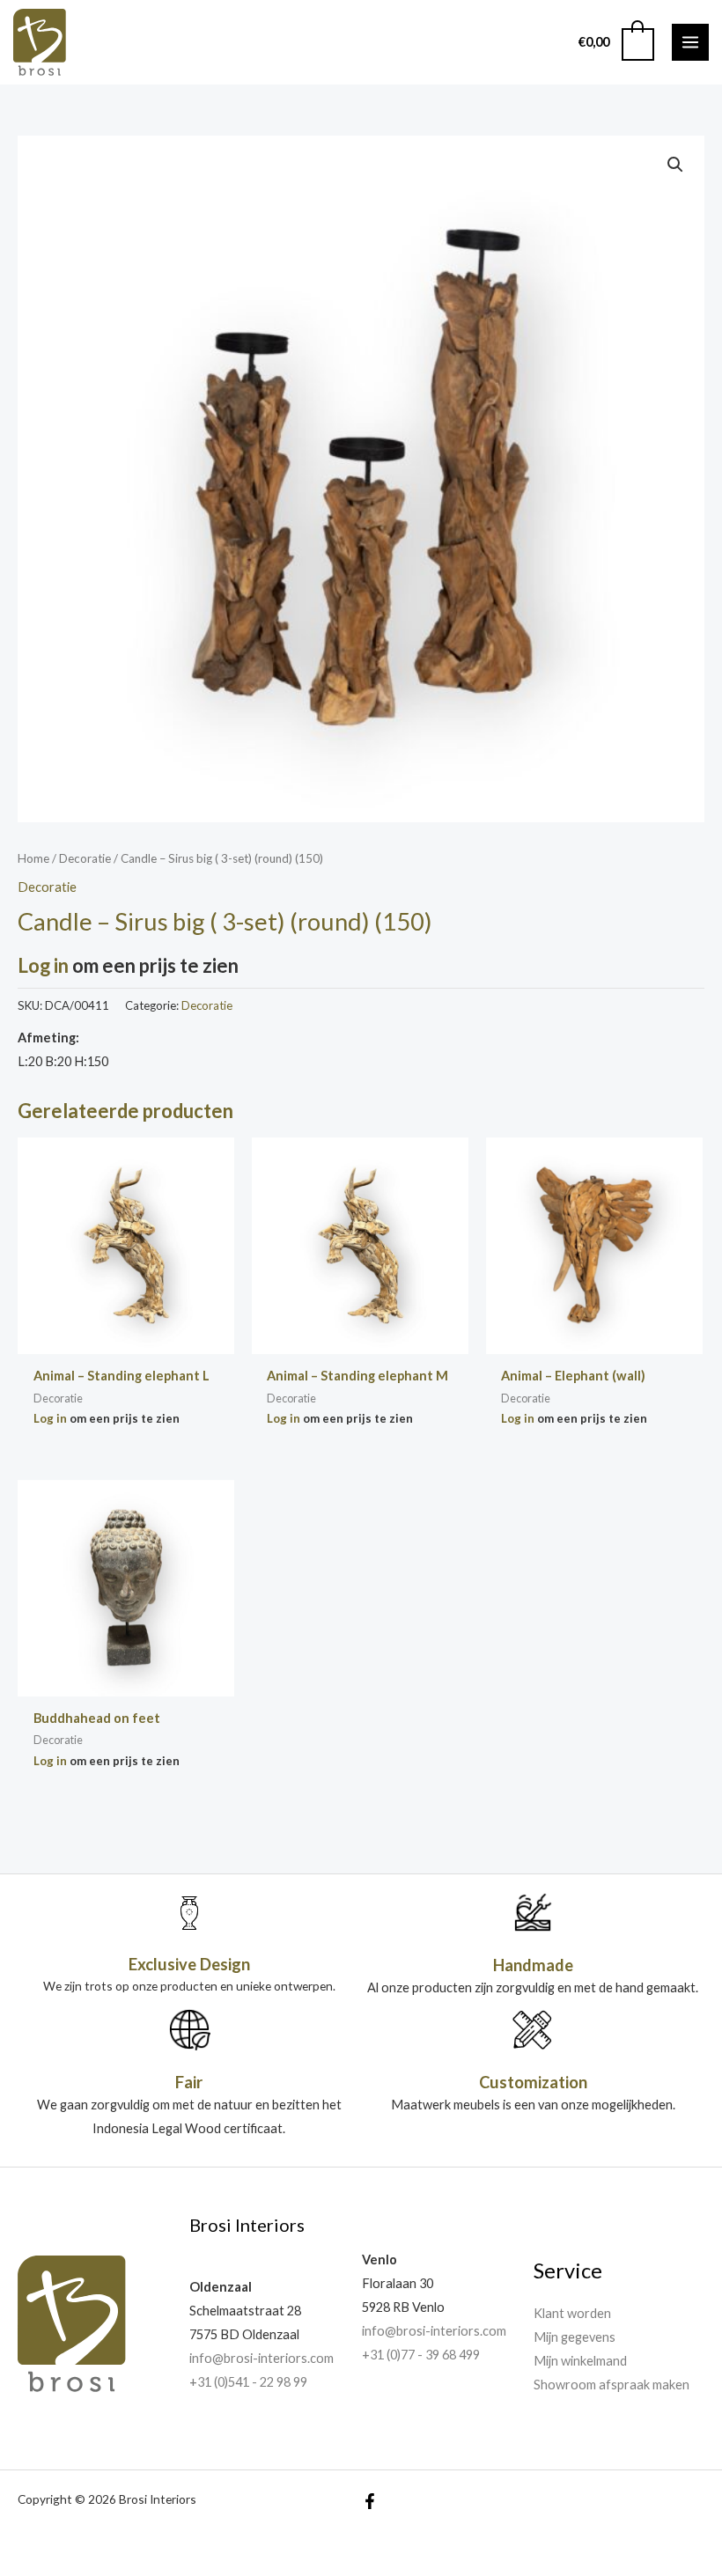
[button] (675, 165)
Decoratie (85, 858)
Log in (43, 965)
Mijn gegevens (575, 2337)
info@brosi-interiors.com (262, 2358)
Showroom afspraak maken (611, 2385)
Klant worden (572, 2313)
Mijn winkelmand (580, 2361)
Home (33, 858)
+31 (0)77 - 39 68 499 (421, 2355)
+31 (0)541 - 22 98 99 (248, 2382)
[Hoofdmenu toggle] (690, 42)
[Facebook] (370, 2501)
